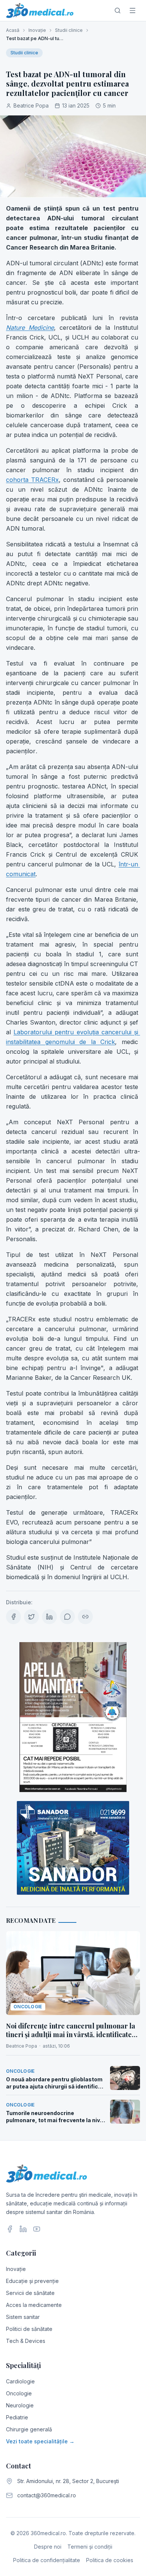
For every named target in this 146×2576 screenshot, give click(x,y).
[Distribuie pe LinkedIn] (49, 1617)
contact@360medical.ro (47, 2495)
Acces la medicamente (34, 2305)
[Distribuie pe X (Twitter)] (31, 1617)
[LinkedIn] (23, 2229)
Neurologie (20, 2405)
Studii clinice (69, 30)
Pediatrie (17, 2417)
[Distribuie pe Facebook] (13, 1617)
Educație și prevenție (32, 2281)
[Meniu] (133, 10)
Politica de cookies (110, 2560)
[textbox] (73, 893)
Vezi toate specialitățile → (40, 2441)
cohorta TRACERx (32, 480)
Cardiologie (20, 2381)
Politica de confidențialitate (47, 2560)
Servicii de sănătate (30, 2293)
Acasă (13, 30)
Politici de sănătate (29, 2329)
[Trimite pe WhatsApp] (67, 1617)
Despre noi (48, 2547)
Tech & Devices (26, 2341)
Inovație (37, 30)
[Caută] (118, 10)
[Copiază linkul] (85, 1617)
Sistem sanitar (23, 2317)
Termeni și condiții (90, 2547)
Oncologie (19, 2393)
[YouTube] (37, 2229)
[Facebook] (10, 2229)
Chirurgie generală (29, 2429)
